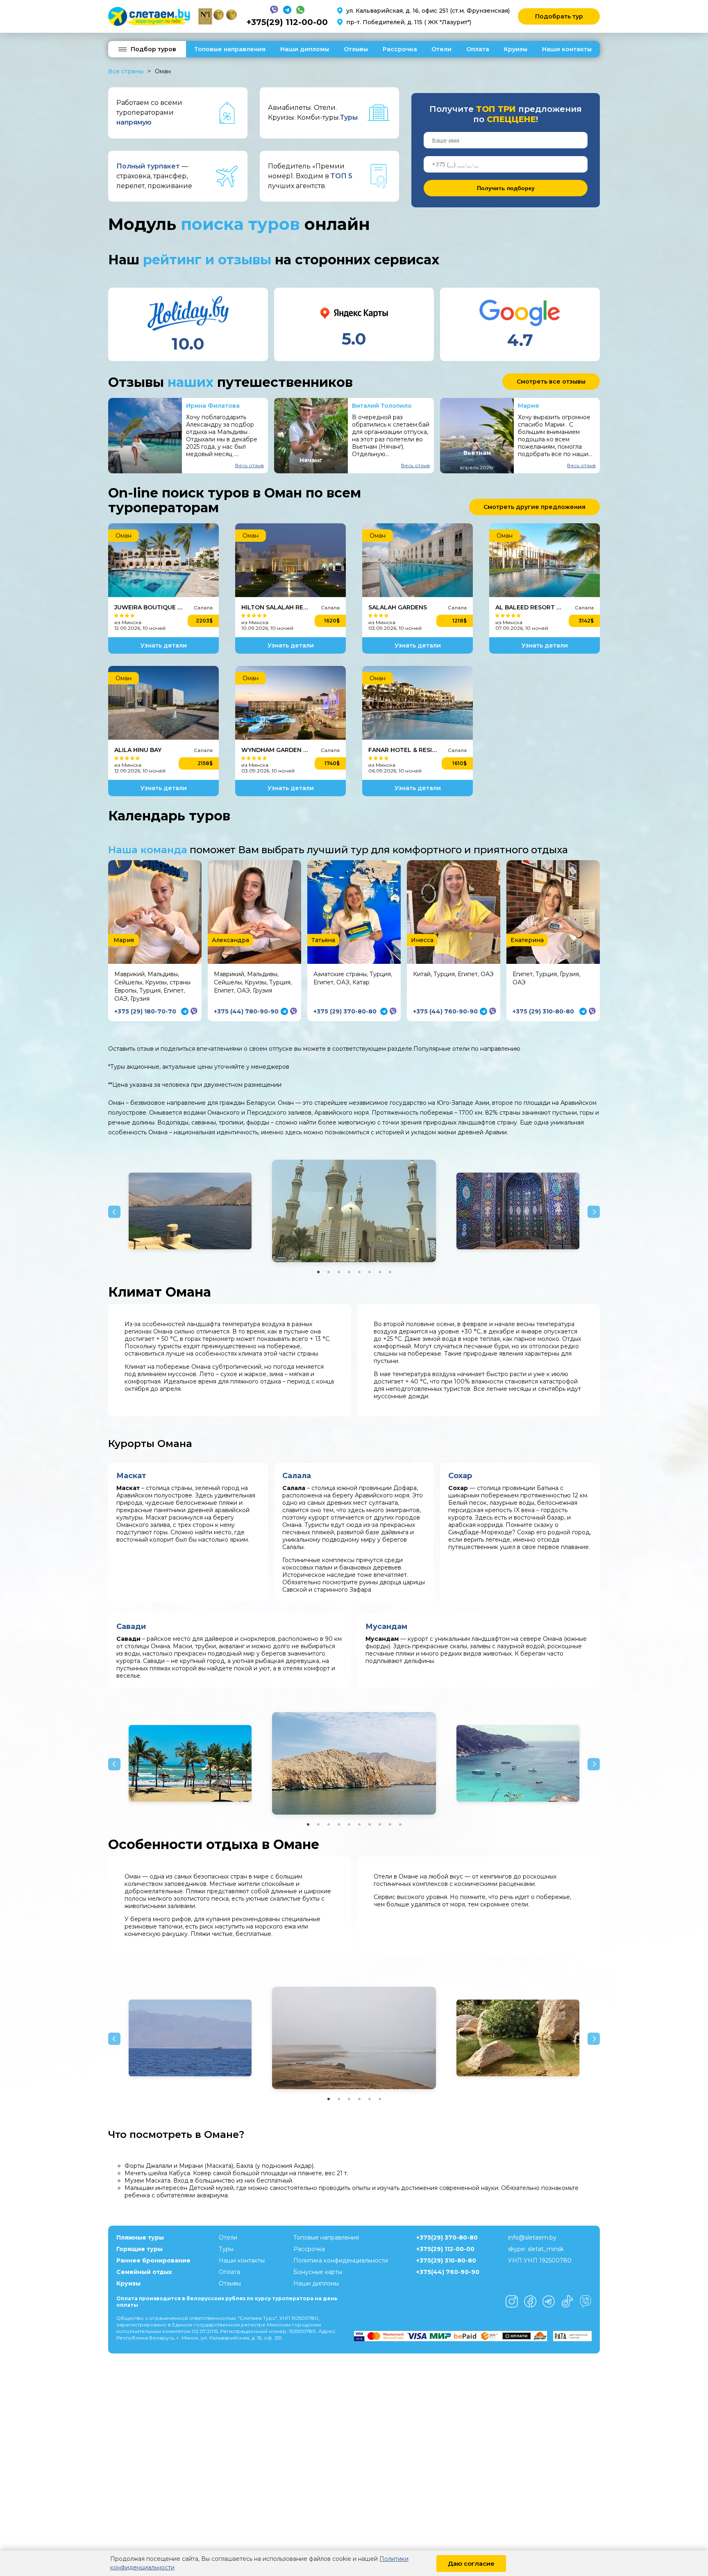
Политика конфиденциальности (341, 2260)
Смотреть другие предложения (534, 507)
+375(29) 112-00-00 (287, 22)
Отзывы (356, 49)
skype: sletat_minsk (536, 2249)
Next (594, 1212)
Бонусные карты (318, 2272)
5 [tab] (359, 1272)
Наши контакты (567, 49)
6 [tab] (370, 1272)
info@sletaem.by (532, 2238)
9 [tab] (390, 1824)
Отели (441, 49)
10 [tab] (400, 1824)
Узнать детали (164, 645)
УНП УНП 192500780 (540, 2260)
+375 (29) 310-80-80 (543, 1011)
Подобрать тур (559, 16)
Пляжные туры (140, 2238)
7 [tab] (380, 1272)
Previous (114, 1212)
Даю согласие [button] (471, 2564)
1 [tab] (318, 1272)
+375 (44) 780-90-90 (246, 1011)
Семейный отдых (144, 2272)
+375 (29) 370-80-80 (345, 1011)
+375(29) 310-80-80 (446, 2260)
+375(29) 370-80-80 (447, 2238)
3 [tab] (339, 1272)
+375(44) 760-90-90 (448, 2272)
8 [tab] (390, 1272)
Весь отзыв (250, 465)
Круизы (516, 49)
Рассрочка (400, 49)
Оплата (478, 49)
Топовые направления (230, 49)
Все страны (126, 71)
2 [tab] (329, 1272)
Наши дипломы (305, 49)
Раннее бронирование (153, 2260)
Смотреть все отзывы (551, 382)
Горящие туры (140, 2249)
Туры (226, 2249)
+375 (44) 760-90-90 (445, 1011)
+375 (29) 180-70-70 (145, 1011)
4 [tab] (349, 1272)
